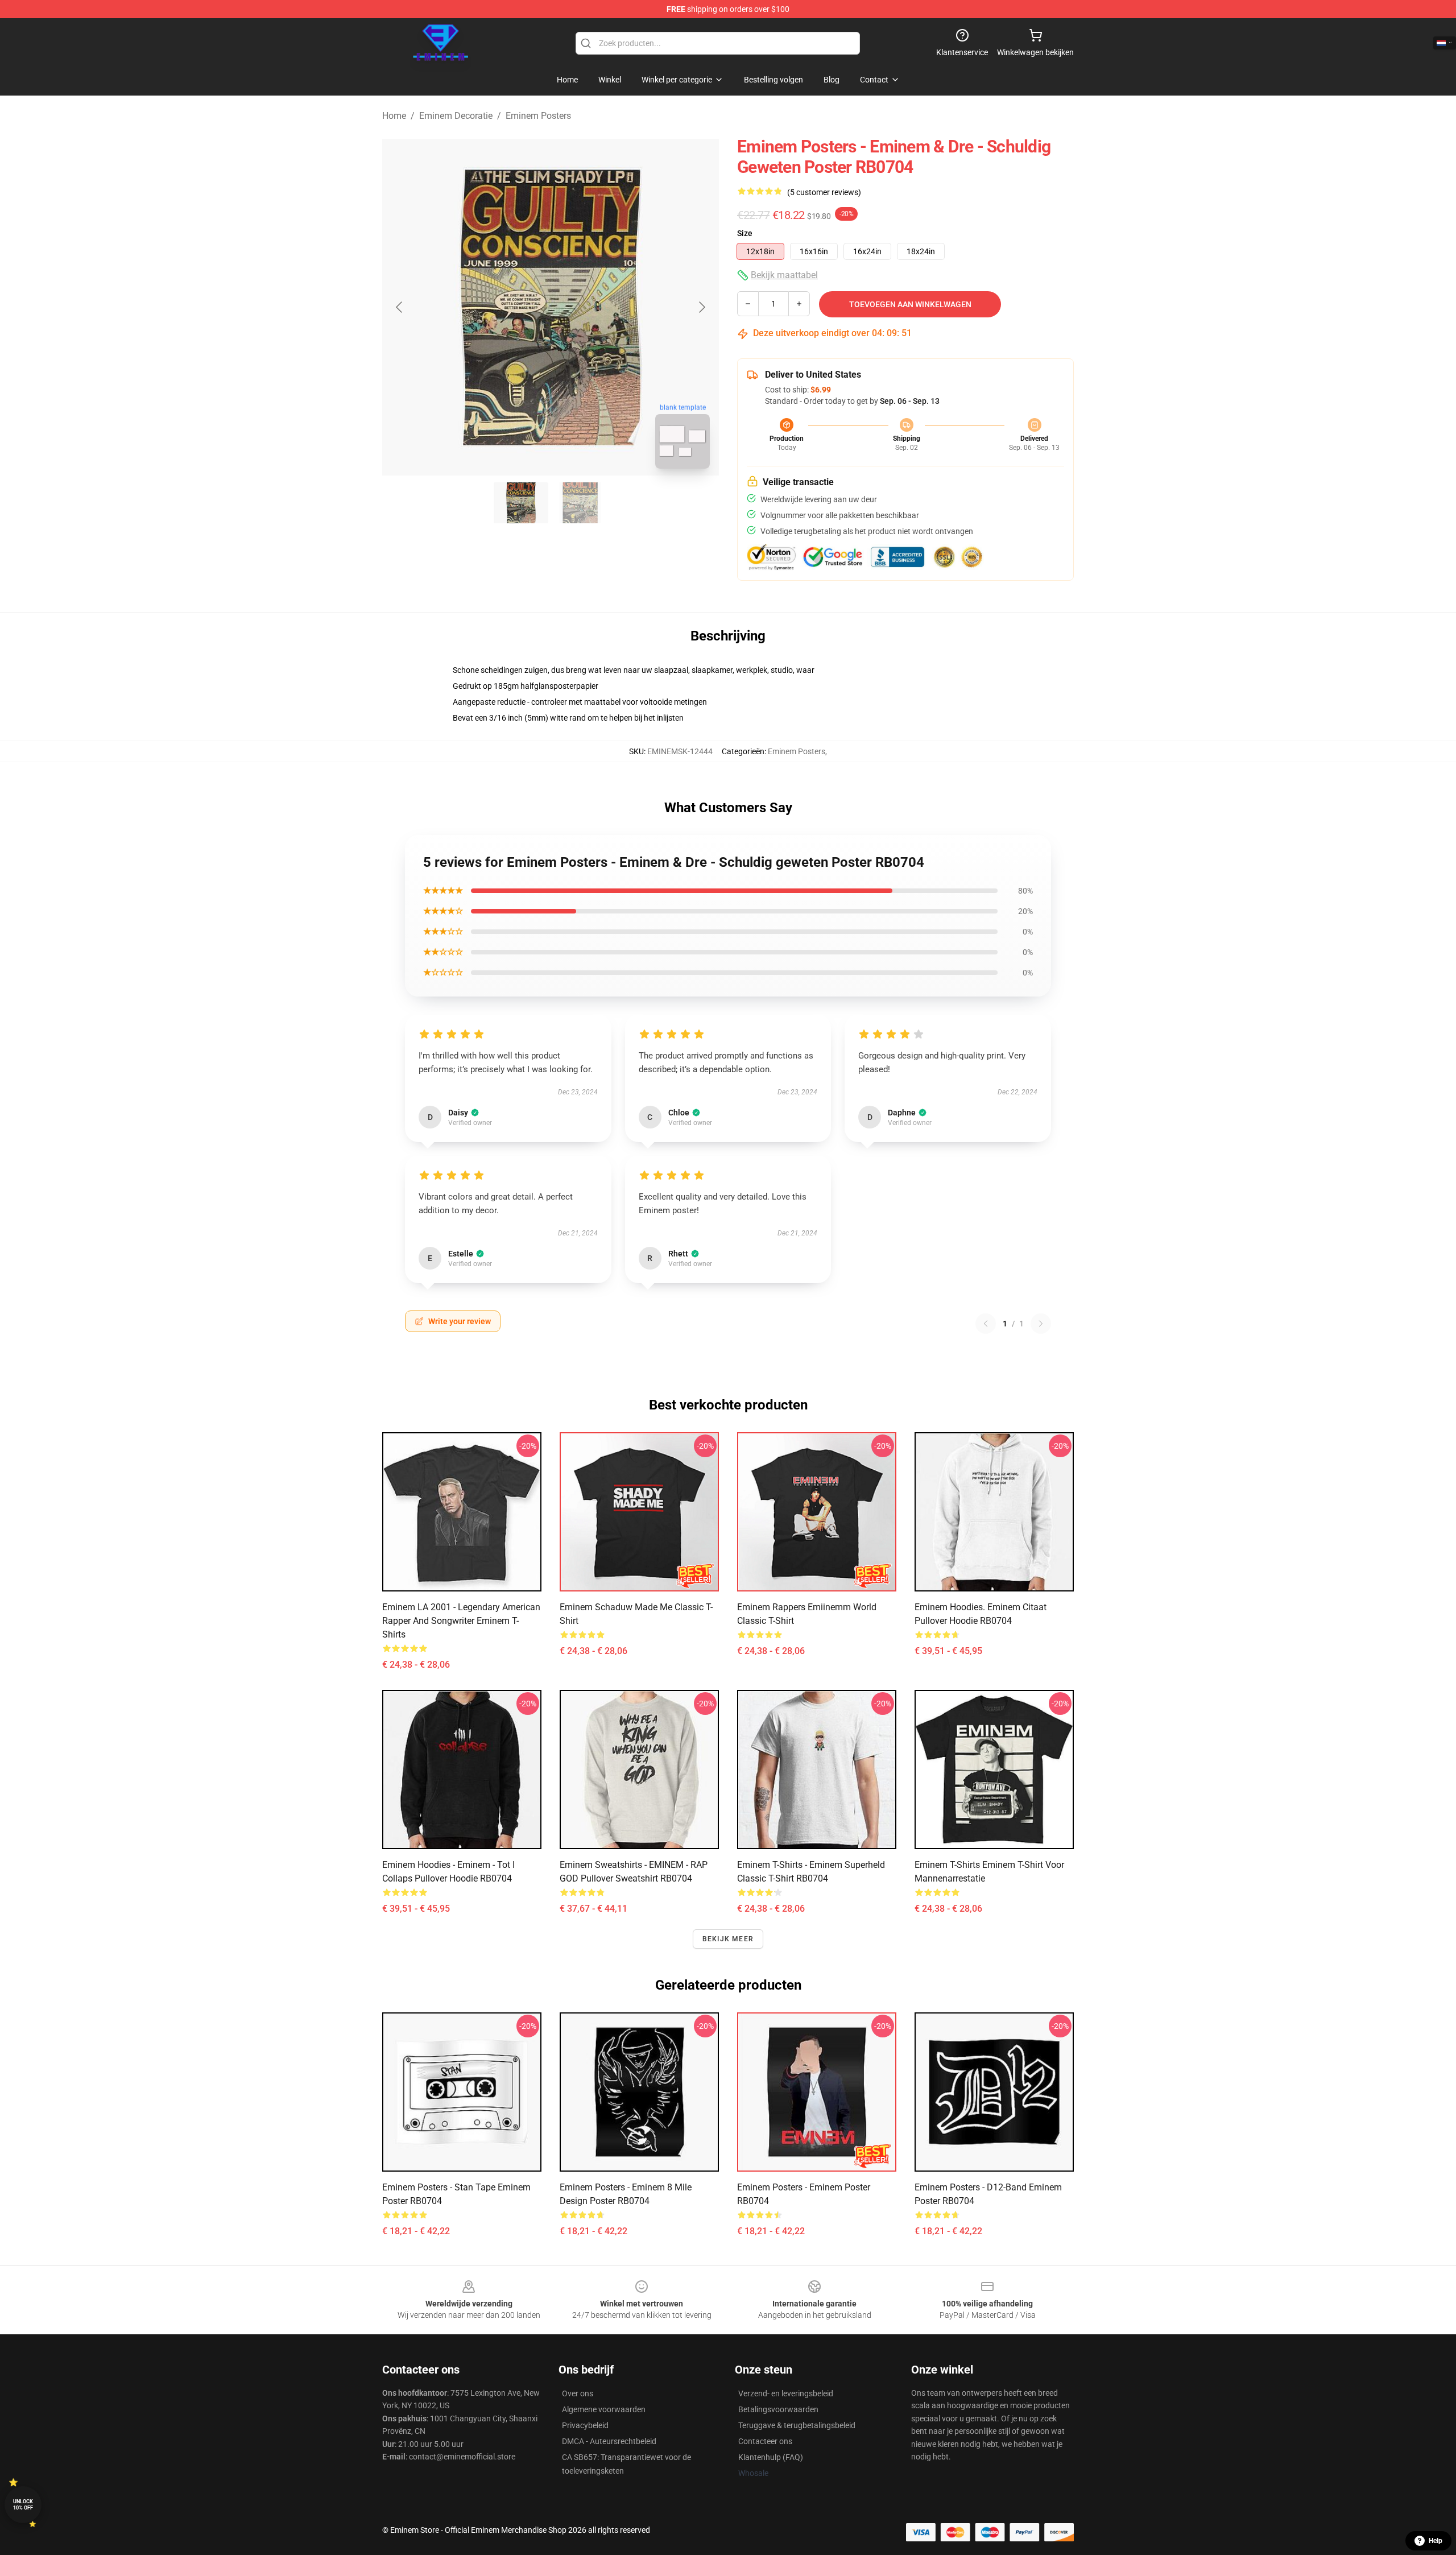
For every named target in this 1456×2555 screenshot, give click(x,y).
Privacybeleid (585, 2425)
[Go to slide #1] (521, 503)
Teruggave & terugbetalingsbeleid (797, 2425)
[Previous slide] (400, 307)
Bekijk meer (728, 1939)
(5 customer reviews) (824, 192)
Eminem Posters (538, 116)
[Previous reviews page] (986, 1324)
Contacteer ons (765, 2441)
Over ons (578, 2393)
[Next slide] (701, 307)
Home (394, 116)
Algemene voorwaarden (604, 2409)
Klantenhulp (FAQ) (771, 2457)
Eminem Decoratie (456, 116)
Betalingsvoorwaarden (778, 2409)
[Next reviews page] (1041, 1324)
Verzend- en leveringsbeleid (786, 2393)
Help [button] (1436, 2541)
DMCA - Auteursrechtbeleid (609, 2441)
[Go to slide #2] (580, 503)
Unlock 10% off (23, 2505)
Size (745, 233)
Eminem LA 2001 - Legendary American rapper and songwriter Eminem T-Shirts (461, 1621)
